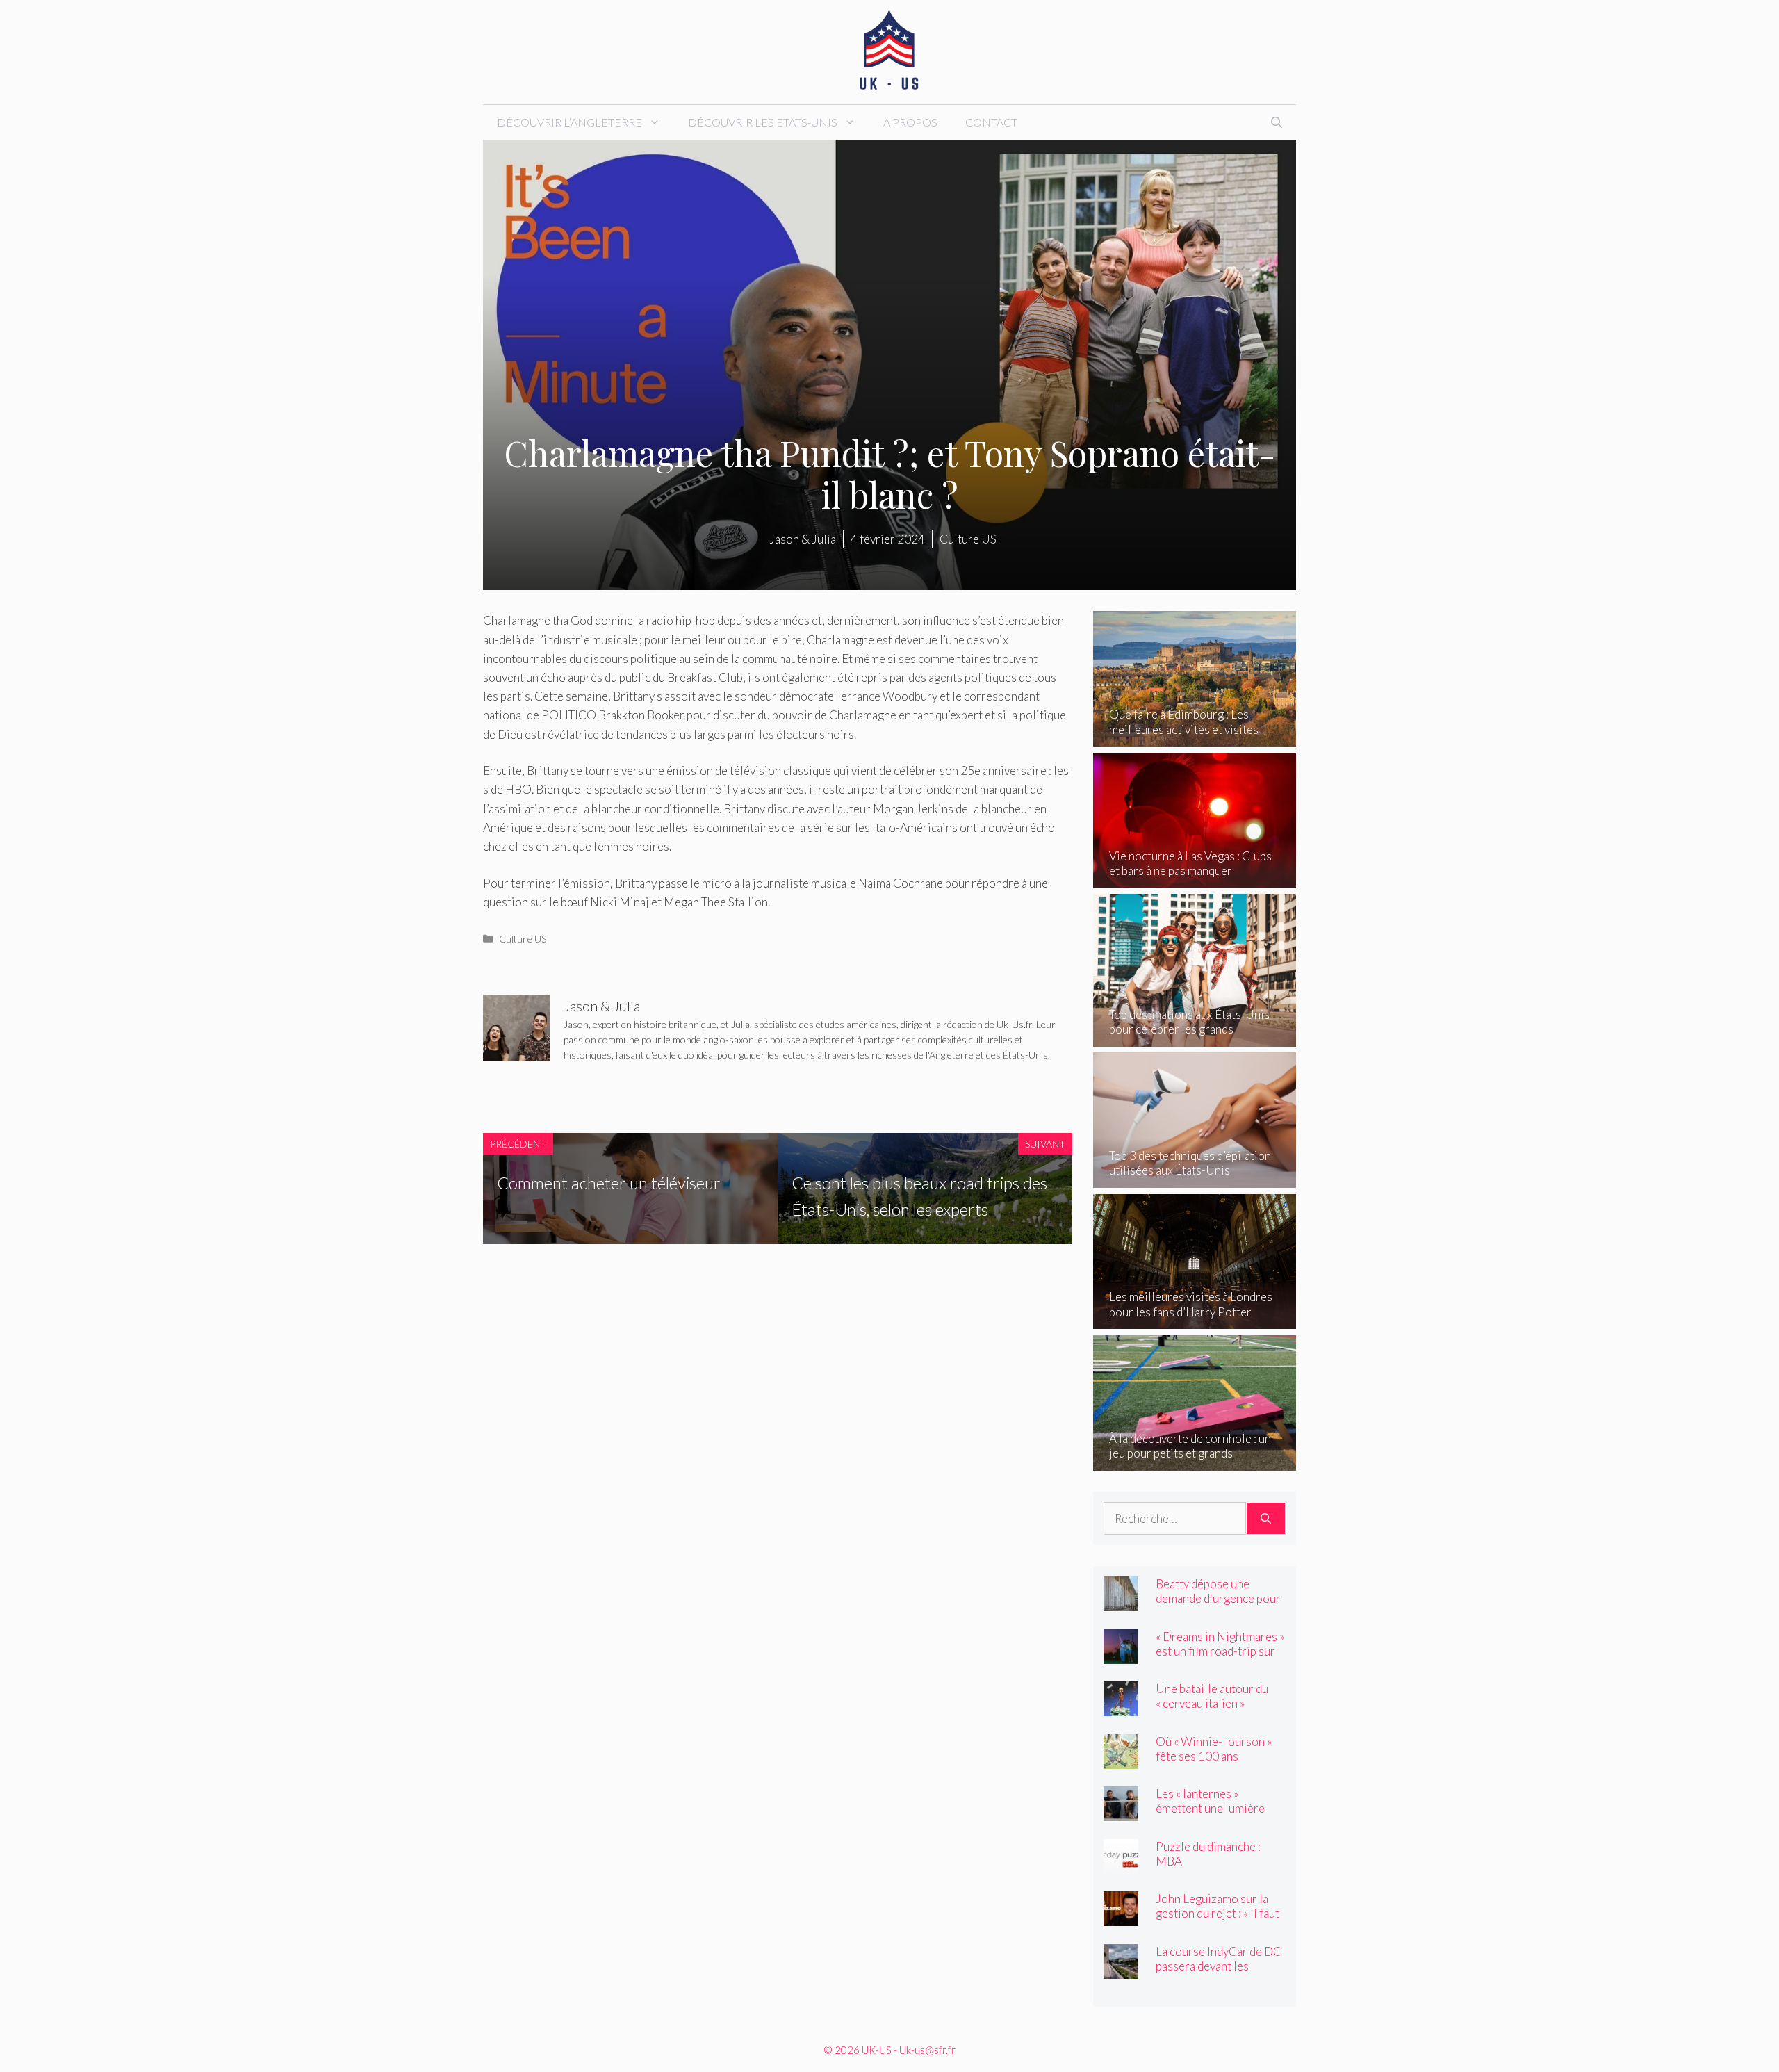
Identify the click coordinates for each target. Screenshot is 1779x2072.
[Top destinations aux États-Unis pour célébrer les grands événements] (1195, 1037)
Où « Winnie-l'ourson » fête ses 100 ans (1214, 1749)
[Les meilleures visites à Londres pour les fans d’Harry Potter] (1195, 1320)
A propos (910, 122)
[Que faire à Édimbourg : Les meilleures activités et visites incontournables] (1195, 737)
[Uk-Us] (889, 50)
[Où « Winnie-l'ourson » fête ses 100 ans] (1121, 1759)
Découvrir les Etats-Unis (763, 122)
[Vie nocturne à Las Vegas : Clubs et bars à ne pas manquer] (1195, 879)
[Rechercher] (1266, 1519)
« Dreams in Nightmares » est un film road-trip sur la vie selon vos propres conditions (1220, 1658)
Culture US (523, 939)
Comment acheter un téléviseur (609, 1183)
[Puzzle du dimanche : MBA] (1121, 1864)
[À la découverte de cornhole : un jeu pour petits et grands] (1195, 1461)
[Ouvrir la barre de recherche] (1277, 122)
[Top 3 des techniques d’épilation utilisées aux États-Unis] (1195, 1178)
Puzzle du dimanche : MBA (1208, 1854)
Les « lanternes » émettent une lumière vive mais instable (1210, 1808)
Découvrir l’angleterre (569, 122)
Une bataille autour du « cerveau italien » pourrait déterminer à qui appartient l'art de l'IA (1220, 1711)
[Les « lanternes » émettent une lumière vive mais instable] (1121, 1812)
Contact (991, 122)
